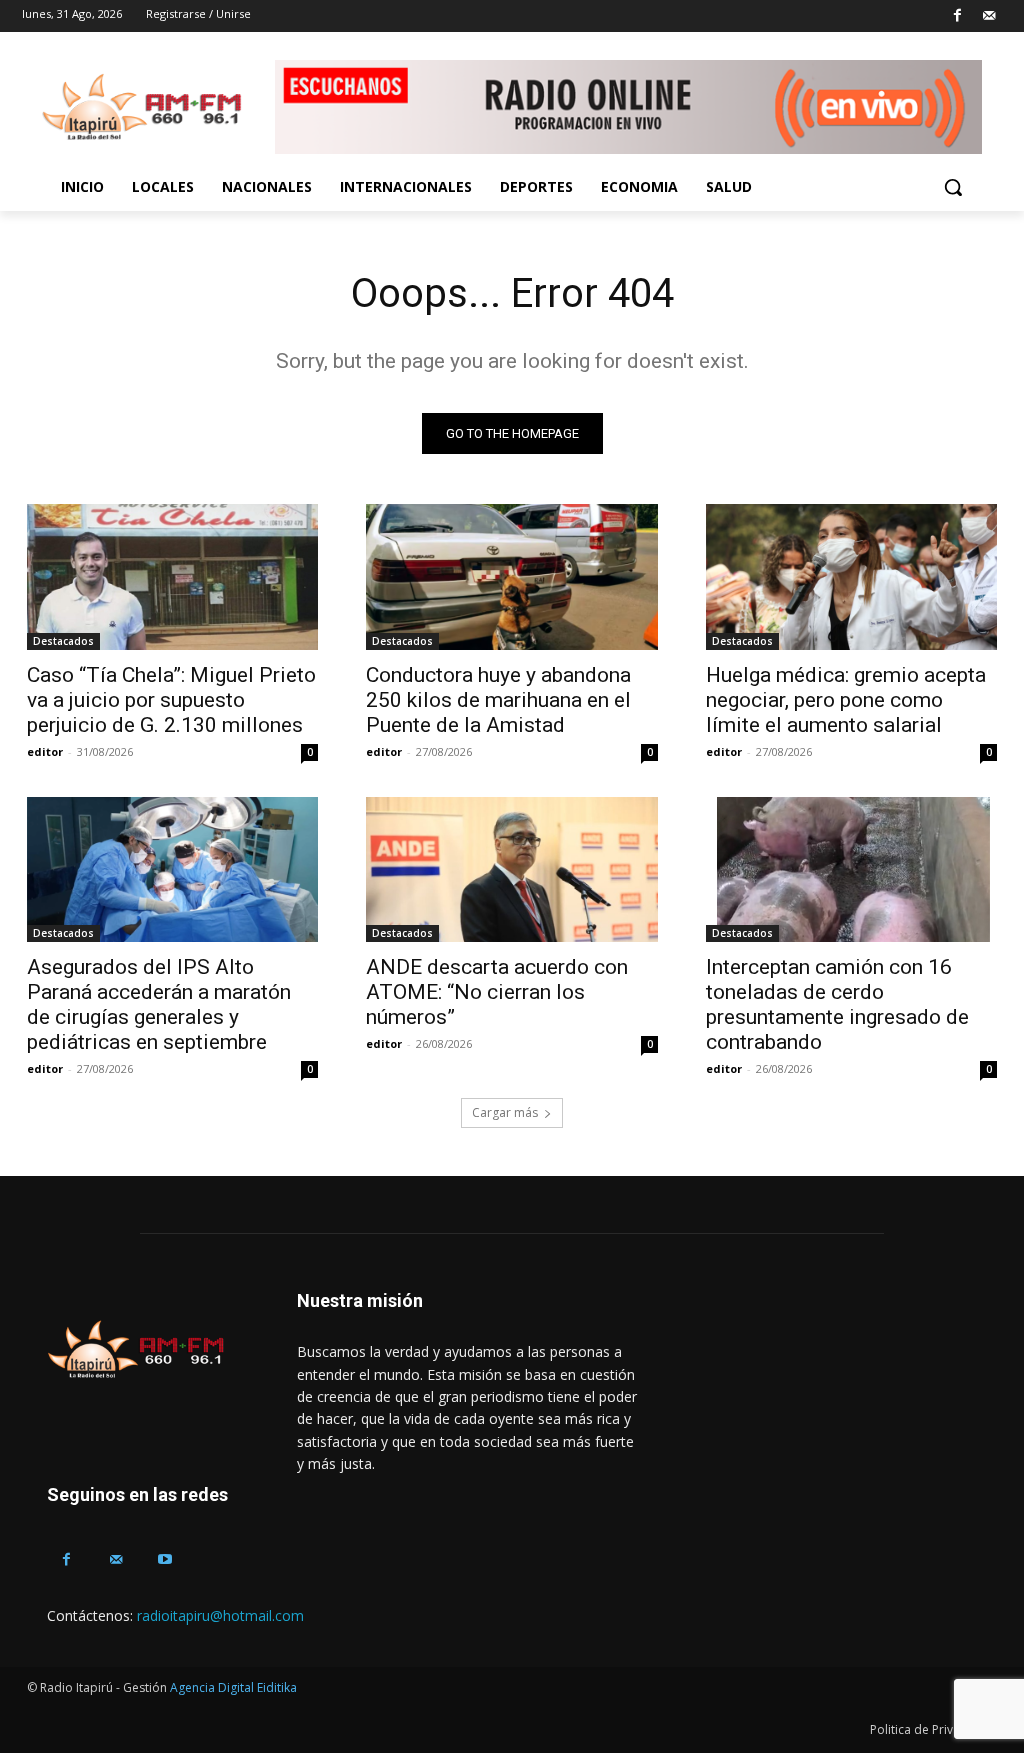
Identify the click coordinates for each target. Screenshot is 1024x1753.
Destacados (63, 641)
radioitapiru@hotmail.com (220, 1615)
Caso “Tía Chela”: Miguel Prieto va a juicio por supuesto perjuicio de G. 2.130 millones (171, 700)
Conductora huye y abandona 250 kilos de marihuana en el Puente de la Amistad (498, 700)
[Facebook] (957, 16)
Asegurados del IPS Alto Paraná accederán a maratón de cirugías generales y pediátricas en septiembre (159, 1004)
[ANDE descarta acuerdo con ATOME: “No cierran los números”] (511, 870)
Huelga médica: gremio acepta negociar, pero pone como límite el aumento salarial (846, 700)
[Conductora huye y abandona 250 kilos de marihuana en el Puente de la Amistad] (511, 577)
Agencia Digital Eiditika (233, 1687)
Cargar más (505, 1112)
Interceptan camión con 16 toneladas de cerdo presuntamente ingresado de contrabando (837, 1004)
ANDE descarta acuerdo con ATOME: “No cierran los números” (497, 992)
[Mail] (988, 16)
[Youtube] (164, 1559)
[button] (953, 187)
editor (45, 751)
